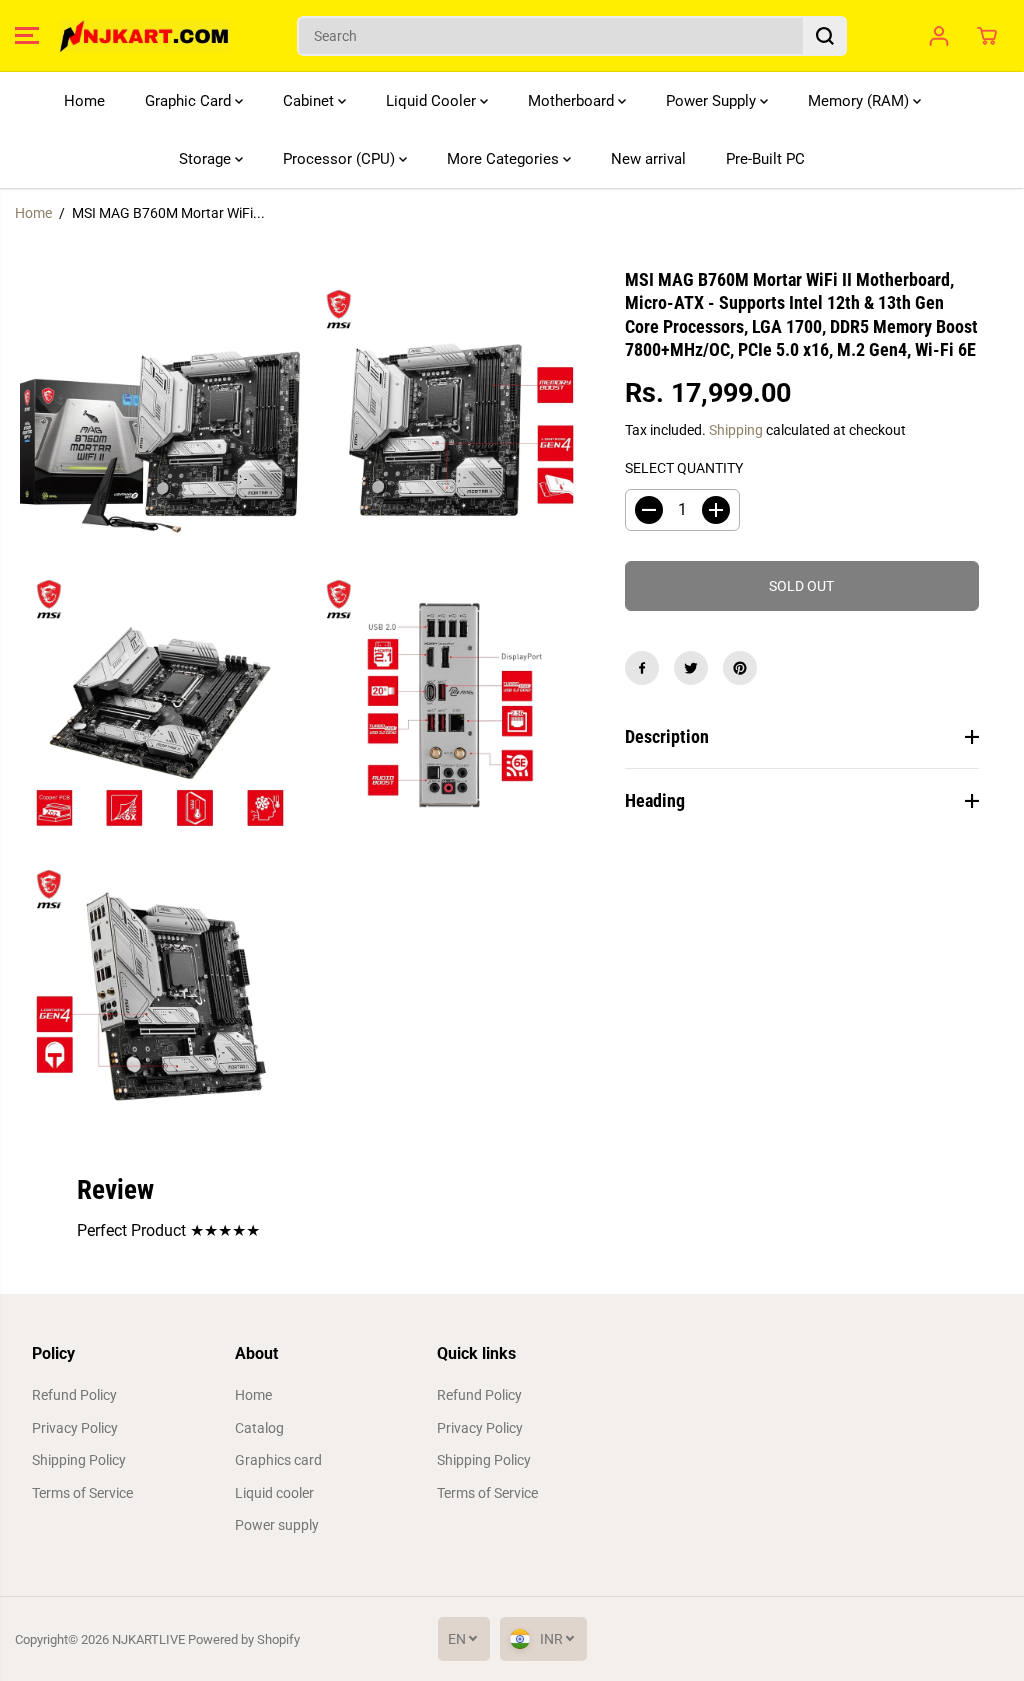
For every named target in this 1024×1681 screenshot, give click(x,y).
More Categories (505, 159)
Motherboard (573, 101)
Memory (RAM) (860, 101)
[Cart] (987, 36)
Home (84, 101)
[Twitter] (691, 668)
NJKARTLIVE (148, 1639)
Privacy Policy (75, 1428)
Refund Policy (74, 1395)
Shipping (736, 430)
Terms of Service (82, 1493)
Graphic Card (190, 101)
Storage (207, 159)
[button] (27, 36)
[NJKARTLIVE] (145, 36)
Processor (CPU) (341, 159)
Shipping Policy (79, 1460)
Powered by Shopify (244, 1639)
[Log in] (939, 36)
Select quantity (684, 468)
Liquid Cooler (433, 101)
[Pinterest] (740, 668)
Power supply (277, 1525)
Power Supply (713, 101)
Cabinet (310, 101)
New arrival (648, 159)
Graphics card (278, 1460)
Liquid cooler (274, 1493)
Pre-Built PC (765, 159)
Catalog (259, 1428)
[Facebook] (642, 668)
